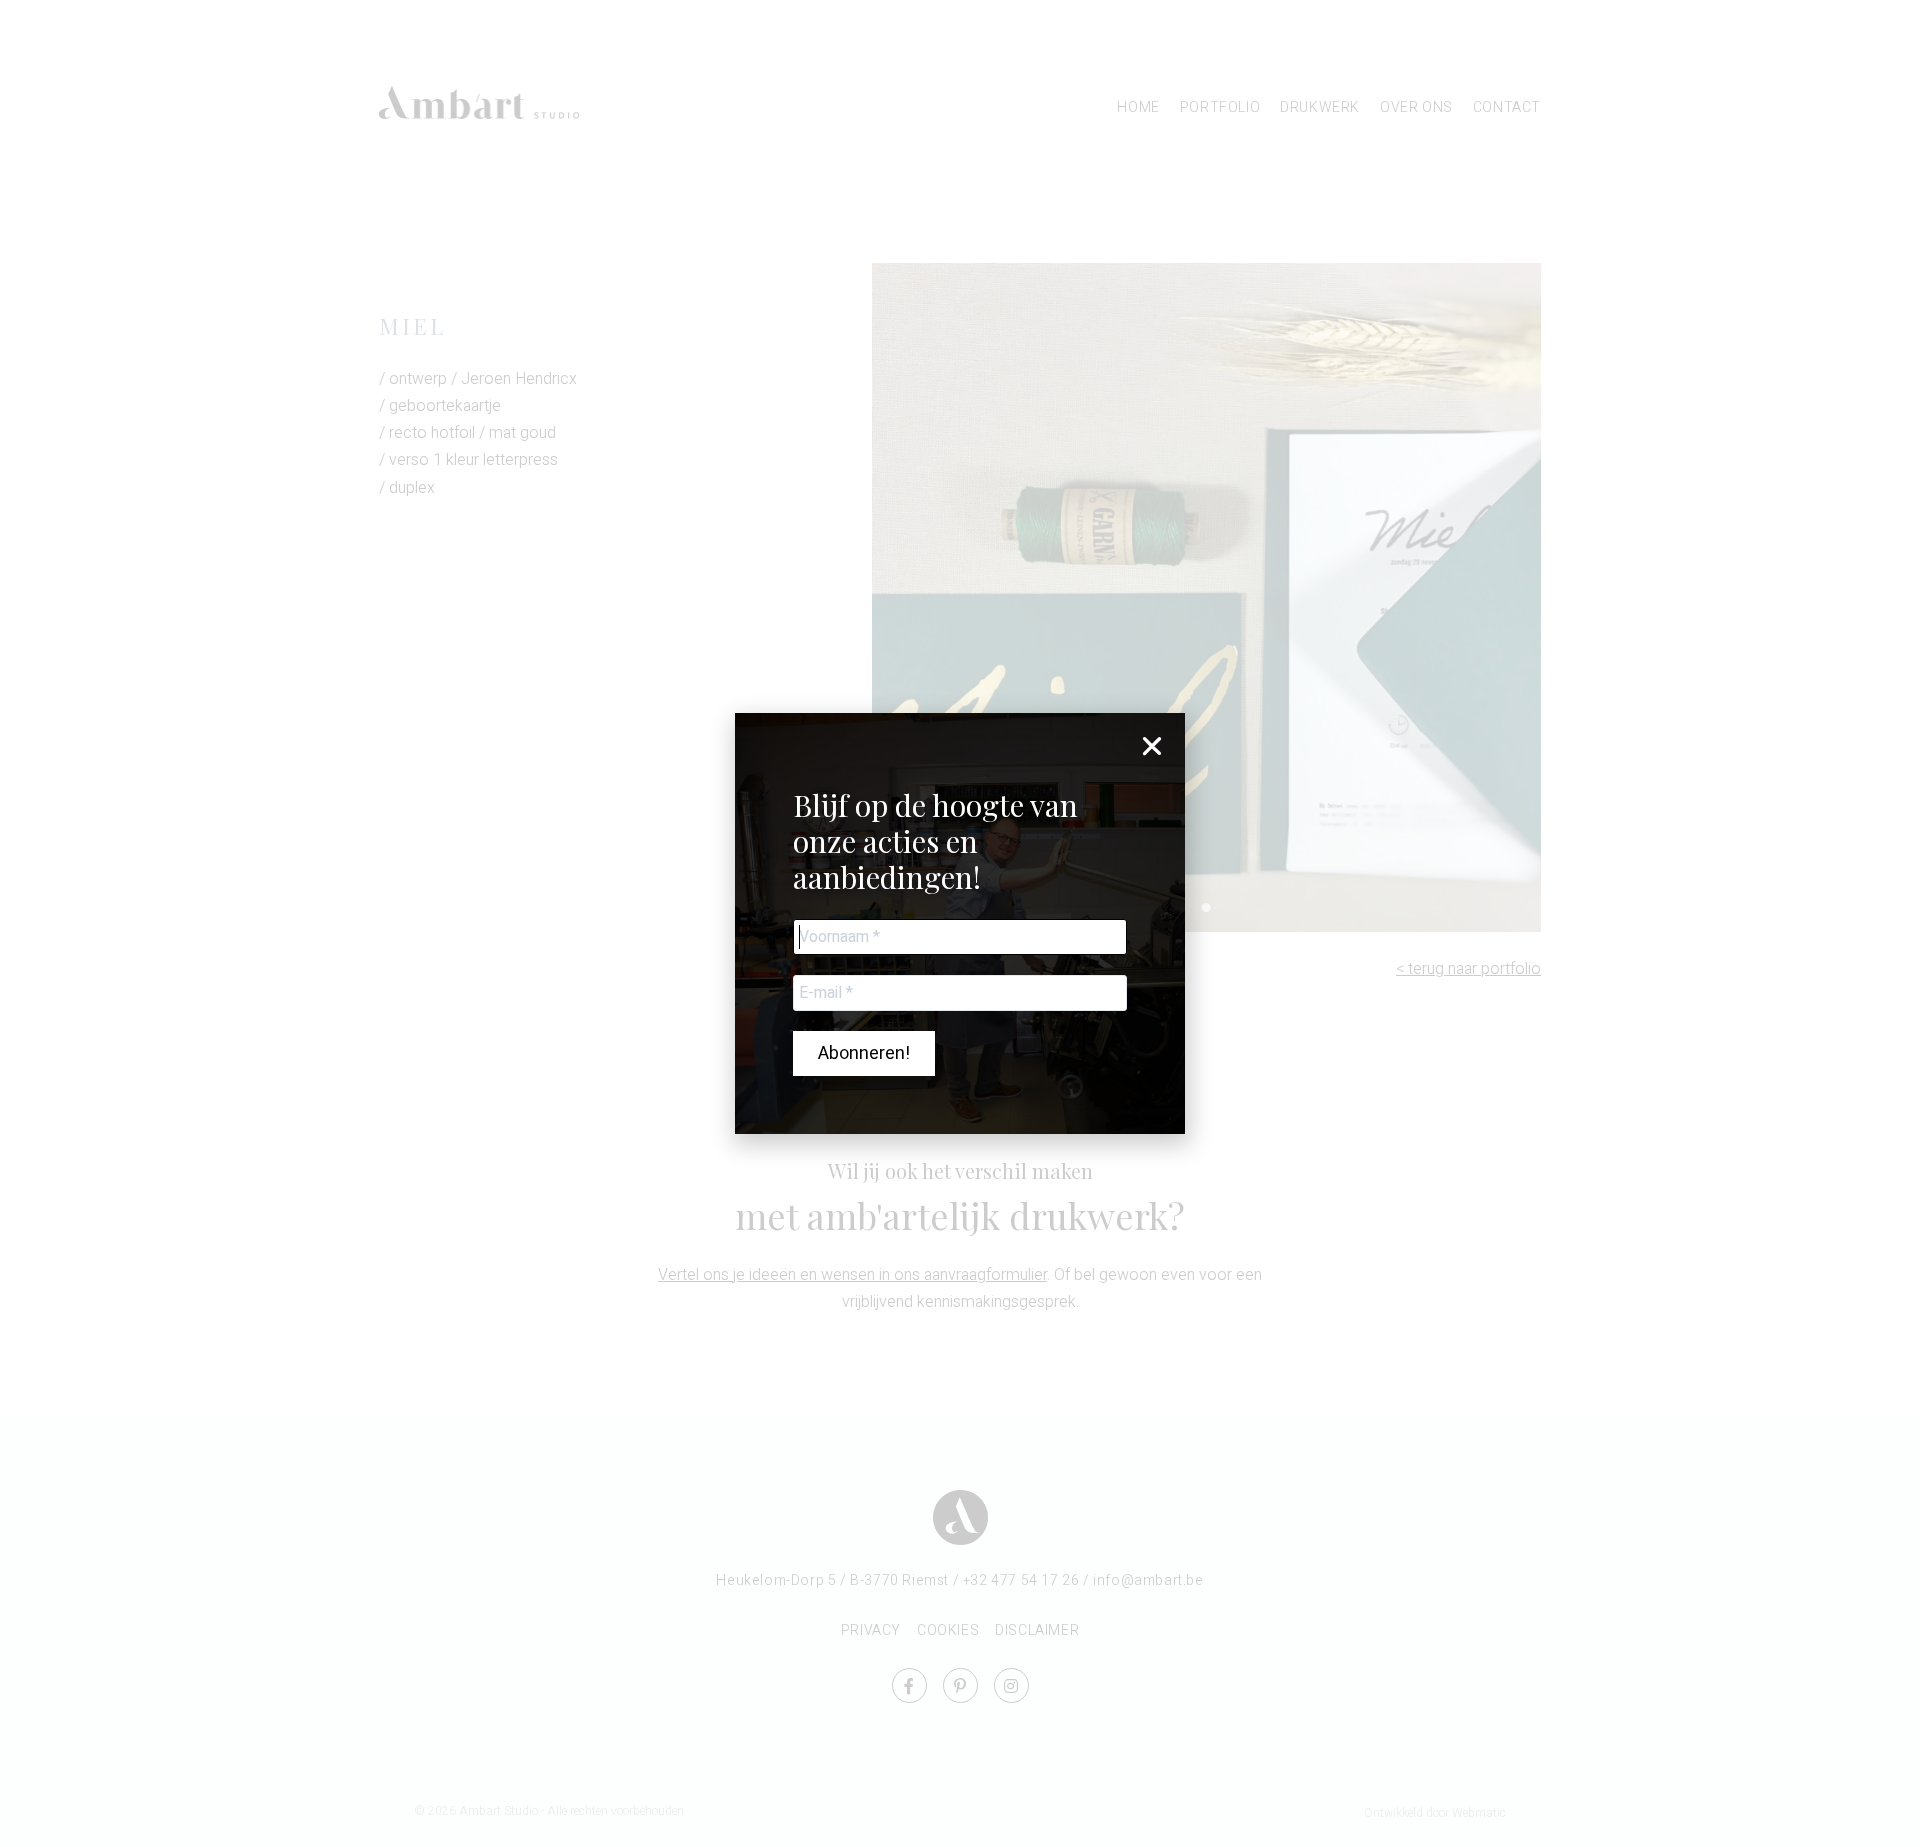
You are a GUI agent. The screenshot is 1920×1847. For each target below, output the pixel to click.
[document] (960, 923)
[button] (1152, 746)
